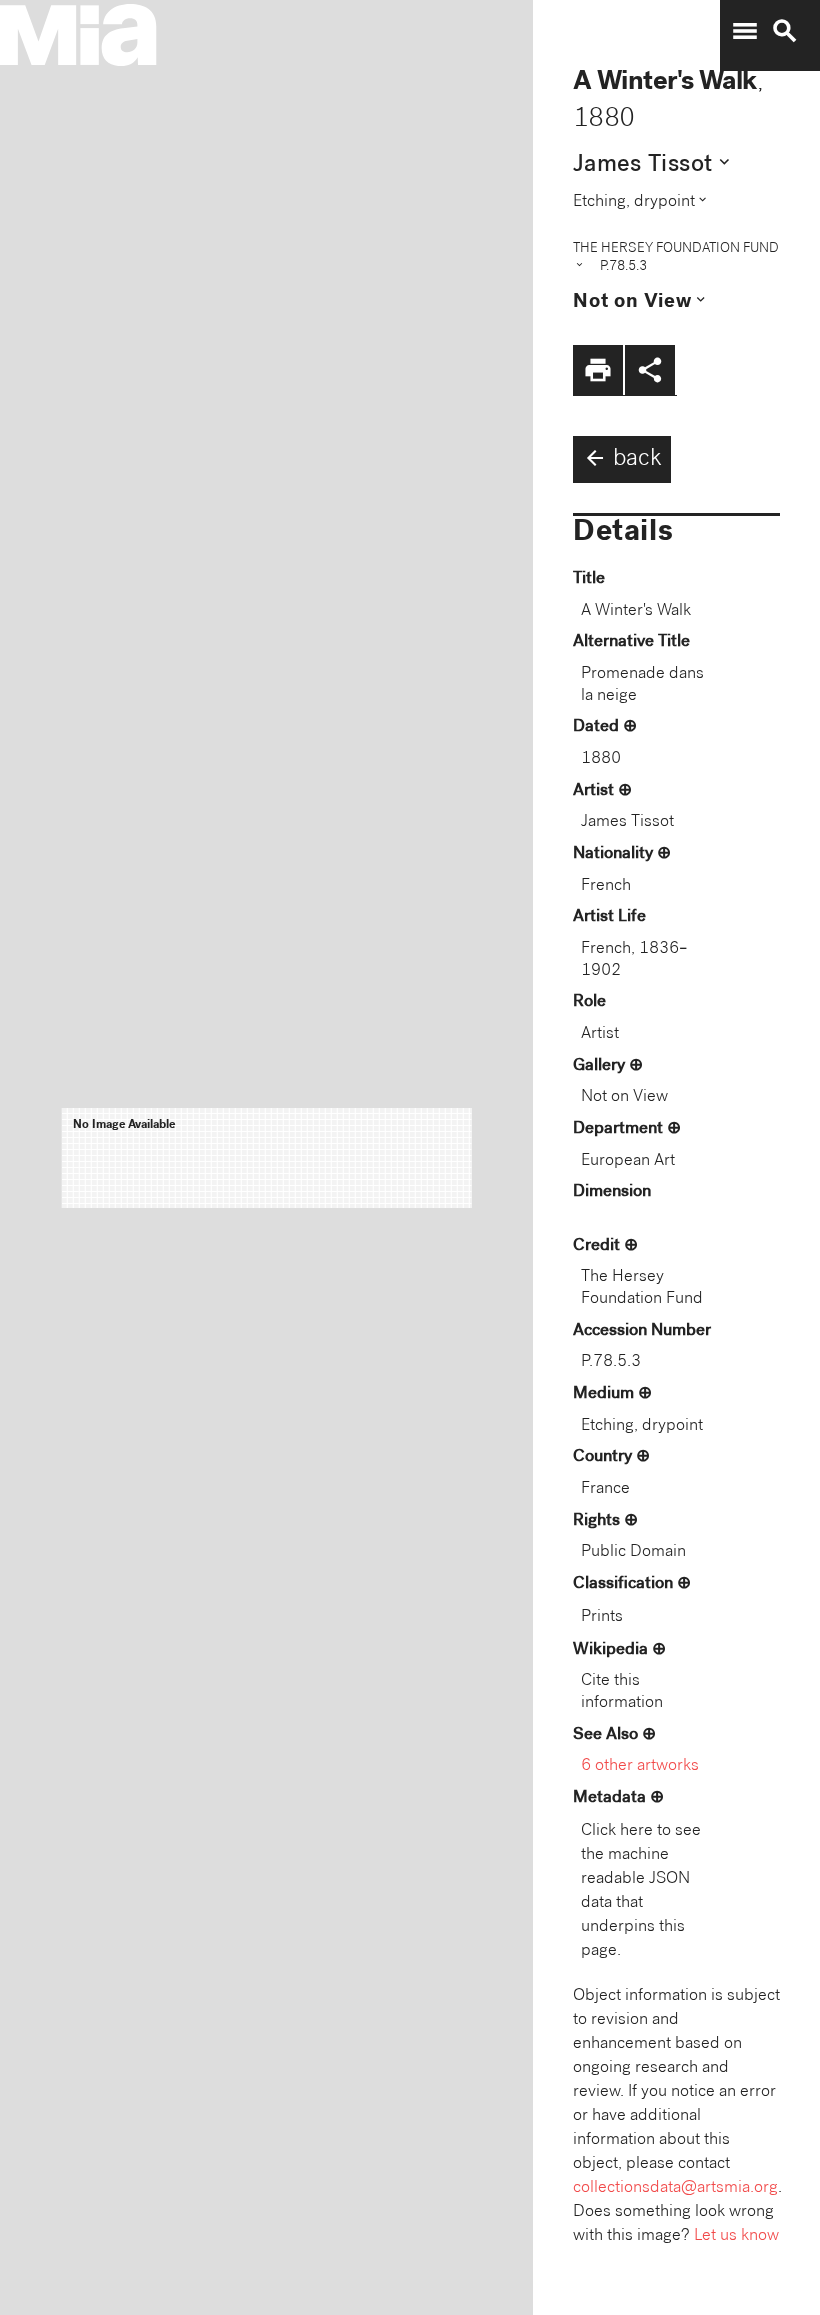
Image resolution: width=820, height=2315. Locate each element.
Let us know (736, 2236)
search (785, 31)
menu (745, 31)
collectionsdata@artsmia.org (675, 2188)
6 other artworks (640, 1766)
